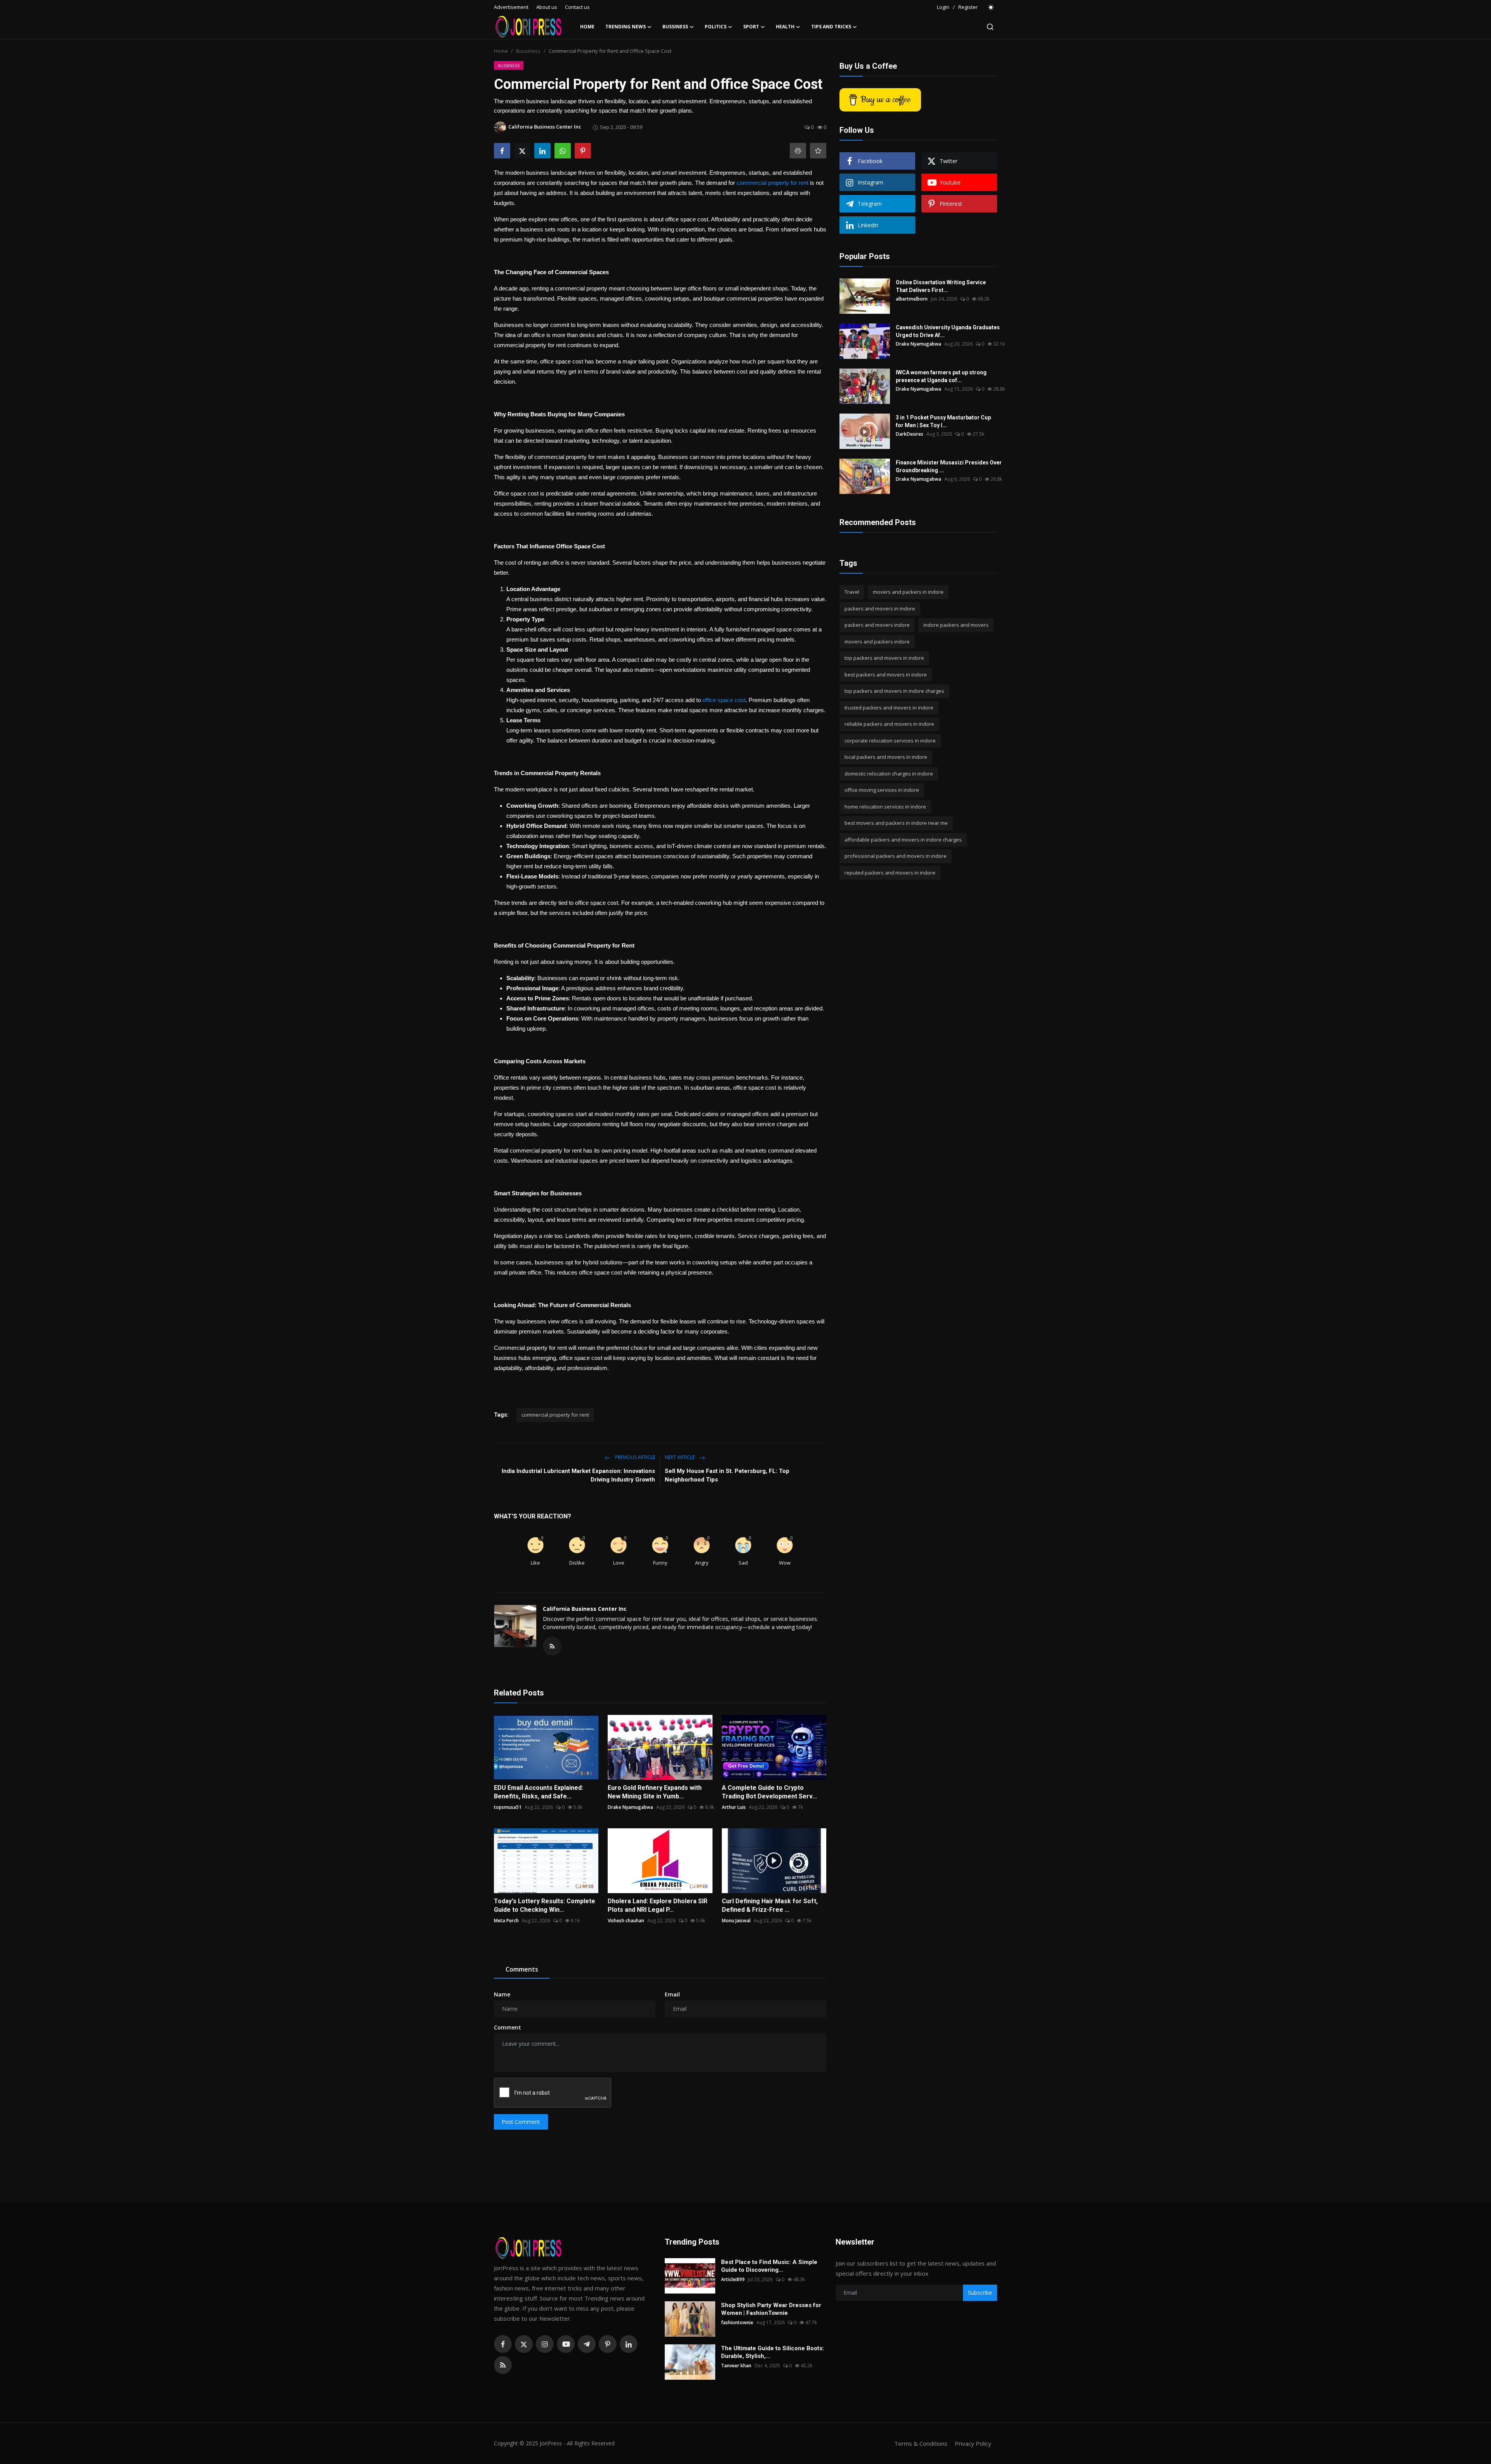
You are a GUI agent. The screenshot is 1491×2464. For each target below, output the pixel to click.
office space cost (724, 700)
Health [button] (785, 27)
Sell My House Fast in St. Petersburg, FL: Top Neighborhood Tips (727, 1475)
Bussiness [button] (675, 27)
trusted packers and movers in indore (889, 708)
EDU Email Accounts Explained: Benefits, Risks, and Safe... (539, 1792)
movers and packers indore (877, 642)
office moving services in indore (882, 790)
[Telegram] (587, 2344)
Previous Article (634, 1457)
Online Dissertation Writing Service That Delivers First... (941, 286)
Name (502, 1994)
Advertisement (511, 7)
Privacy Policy (973, 2443)
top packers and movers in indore (884, 658)
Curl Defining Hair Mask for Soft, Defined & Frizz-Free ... (770, 1905)
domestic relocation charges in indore (889, 774)
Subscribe (980, 2293)
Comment (507, 2027)
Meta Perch (506, 1921)
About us (547, 7)
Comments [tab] (522, 1969)
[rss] (503, 2365)
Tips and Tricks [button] (831, 27)
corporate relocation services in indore (890, 741)
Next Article (680, 1457)
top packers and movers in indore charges (894, 691)
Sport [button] (751, 27)
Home (587, 27)
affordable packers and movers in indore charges (903, 840)
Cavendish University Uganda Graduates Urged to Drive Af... (948, 331)
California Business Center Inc (585, 1609)
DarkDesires (910, 434)
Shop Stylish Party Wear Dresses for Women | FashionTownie (771, 2309)
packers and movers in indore (880, 609)
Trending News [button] (626, 27)
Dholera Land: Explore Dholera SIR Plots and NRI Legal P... (658, 1905)
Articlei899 (733, 2279)
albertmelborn (912, 299)
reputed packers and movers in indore (890, 873)
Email (672, 1994)
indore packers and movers (956, 625)
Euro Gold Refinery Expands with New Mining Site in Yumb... (655, 1792)
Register (968, 7)
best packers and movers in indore (886, 675)
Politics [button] (716, 27)
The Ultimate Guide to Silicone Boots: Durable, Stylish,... (772, 2352)
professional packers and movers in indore (896, 856)
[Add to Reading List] (818, 151)
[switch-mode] (991, 7)
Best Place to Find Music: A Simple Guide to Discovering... (769, 2266)
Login (943, 7)
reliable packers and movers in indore (889, 724)
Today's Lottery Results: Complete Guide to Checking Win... (545, 1905)
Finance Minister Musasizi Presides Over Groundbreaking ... (949, 466)
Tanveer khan (736, 2366)
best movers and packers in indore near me (896, 823)
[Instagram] (545, 2344)
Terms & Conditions (921, 2443)
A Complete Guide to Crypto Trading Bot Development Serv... (769, 1792)
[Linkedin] (629, 2344)
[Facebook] (503, 2344)
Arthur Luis (734, 1807)
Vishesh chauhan (626, 1921)
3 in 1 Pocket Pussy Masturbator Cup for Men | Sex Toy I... (943, 421)
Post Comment (521, 2122)
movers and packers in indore (908, 592)
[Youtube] (566, 2344)
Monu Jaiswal (736, 1921)
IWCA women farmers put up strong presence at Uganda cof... (941, 376)
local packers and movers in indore (886, 757)
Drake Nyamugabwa (630, 1807)
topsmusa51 (508, 1807)
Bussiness (528, 51)
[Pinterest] (608, 2344)
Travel (852, 592)
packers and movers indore (877, 625)
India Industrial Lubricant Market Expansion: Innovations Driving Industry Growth (578, 1475)
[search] (990, 27)
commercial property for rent (772, 183)
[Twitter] (524, 2344)
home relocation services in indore (885, 807)
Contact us (577, 7)
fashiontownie (737, 2322)
